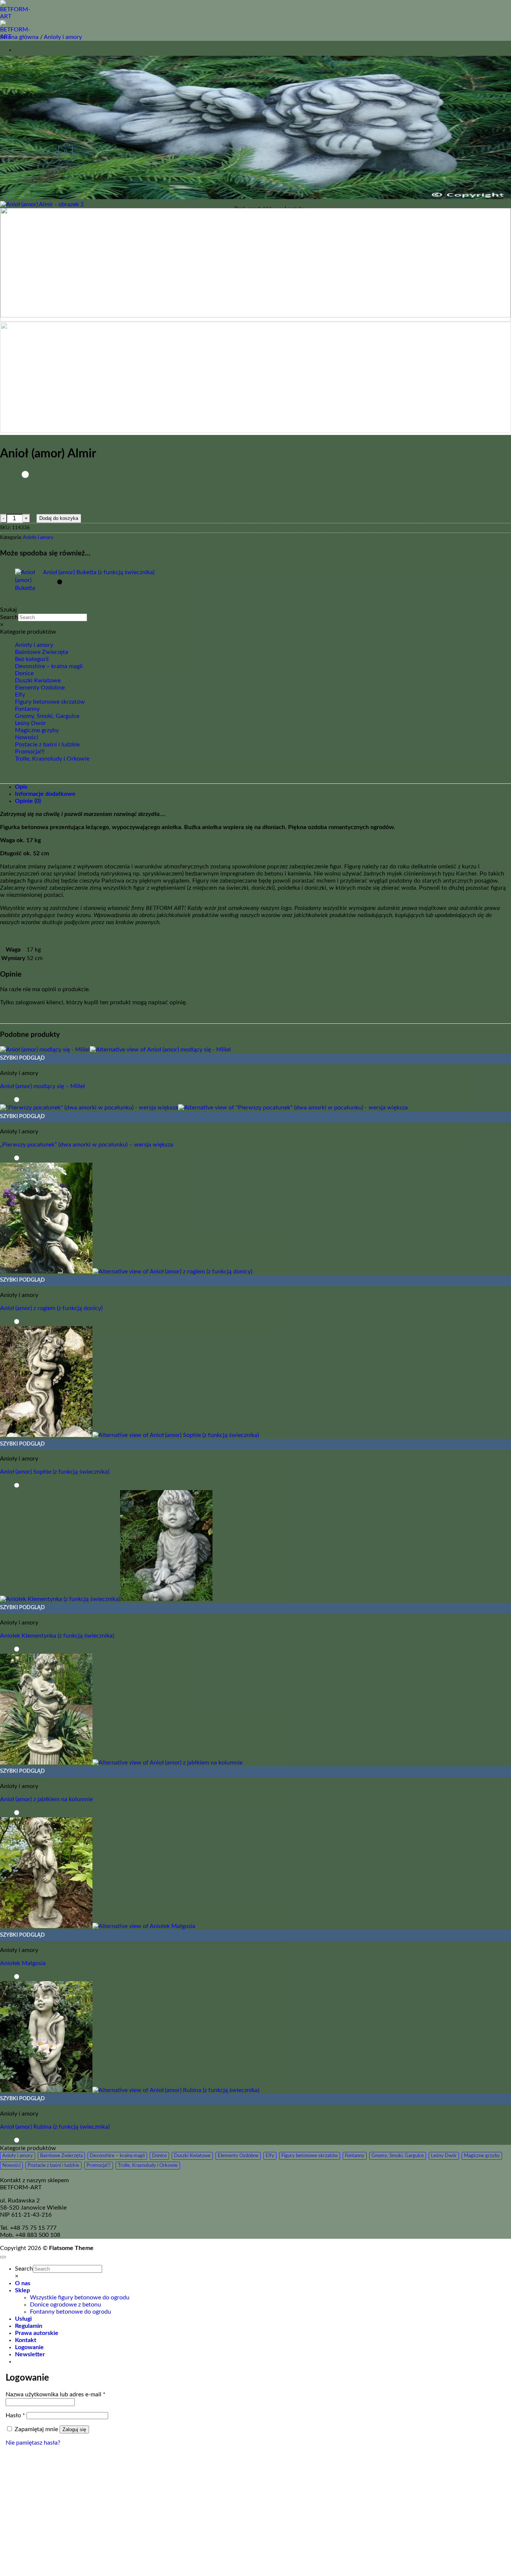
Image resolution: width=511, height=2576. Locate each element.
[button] (30, 2354)
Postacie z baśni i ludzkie (47, 745)
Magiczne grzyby (37, 730)
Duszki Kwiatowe (38, 680)
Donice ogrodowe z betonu (65, 2305)
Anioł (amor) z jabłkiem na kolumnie (46, 1799)
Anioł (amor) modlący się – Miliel (42, 1086)
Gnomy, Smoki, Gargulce (47, 716)
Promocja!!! (30, 752)
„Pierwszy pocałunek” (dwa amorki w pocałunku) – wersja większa (87, 1145)
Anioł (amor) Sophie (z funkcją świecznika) (55, 1472)
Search (9, 617)
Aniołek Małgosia (23, 1963)
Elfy (20, 695)
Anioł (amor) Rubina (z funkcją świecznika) (55, 2127)
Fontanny (27, 709)
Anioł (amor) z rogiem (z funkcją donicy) (51, 1308)
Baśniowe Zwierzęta (42, 652)
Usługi (23, 2319)
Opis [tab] (21, 787)
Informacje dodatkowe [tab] (45, 794)
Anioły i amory (63, 37)
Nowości (27, 737)
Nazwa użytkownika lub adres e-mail (56, 2394)
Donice (24, 673)
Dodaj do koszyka (59, 518)
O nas (23, 2283)
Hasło (15, 2415)
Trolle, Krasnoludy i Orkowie (52, 759)
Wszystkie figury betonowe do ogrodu (80, 2298)
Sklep (22, 2290)
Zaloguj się (74, 2429)
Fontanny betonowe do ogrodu (71, 2312)
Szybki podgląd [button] (22, 1058)
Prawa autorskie (37, 2333)
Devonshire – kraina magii (49, 666)
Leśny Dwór (30, 723)
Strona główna (19, 37)
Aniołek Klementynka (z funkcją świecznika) (57, 1636)
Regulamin (29, 2326)
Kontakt (26, 2340)
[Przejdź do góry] (3, 2257)
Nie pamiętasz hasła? (33, 2443)
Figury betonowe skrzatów (50, 702)
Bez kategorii (32, 659)
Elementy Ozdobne (40, 688)
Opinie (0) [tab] (28, 801)
